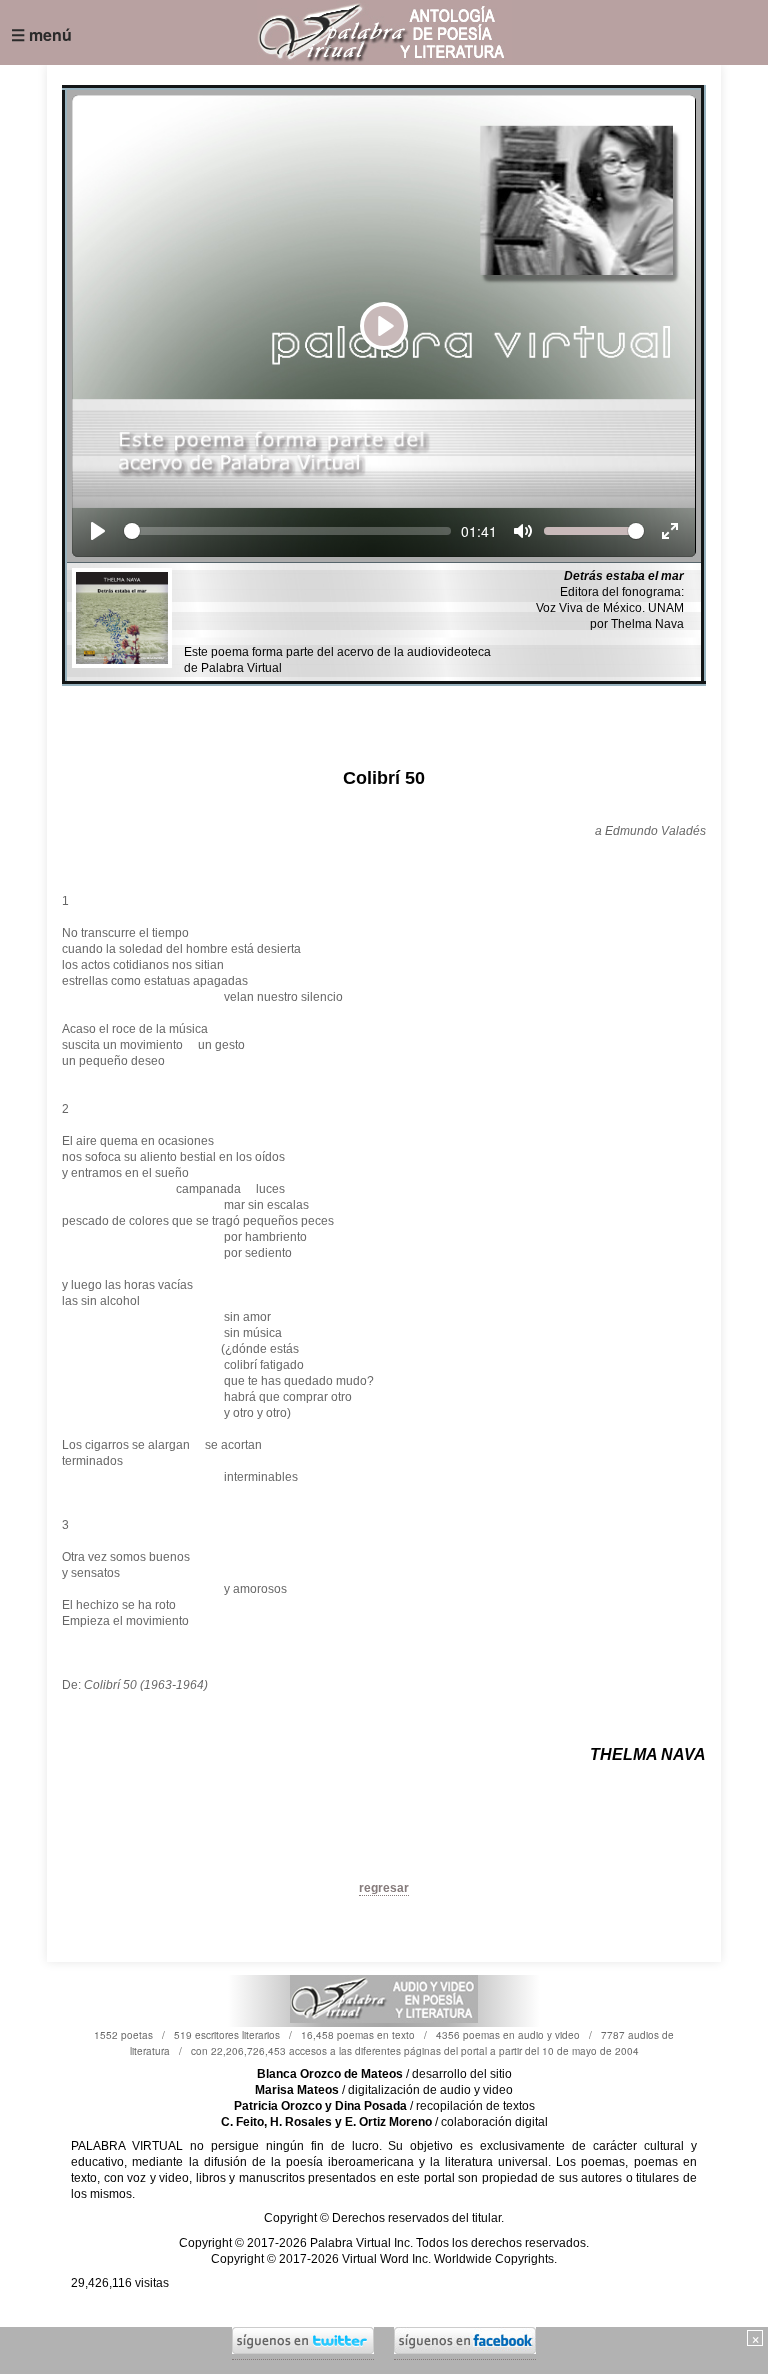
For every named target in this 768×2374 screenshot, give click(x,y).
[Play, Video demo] (98, 531)
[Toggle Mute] (523, 531)
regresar (384, 1888)
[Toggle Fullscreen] (670, 531)
